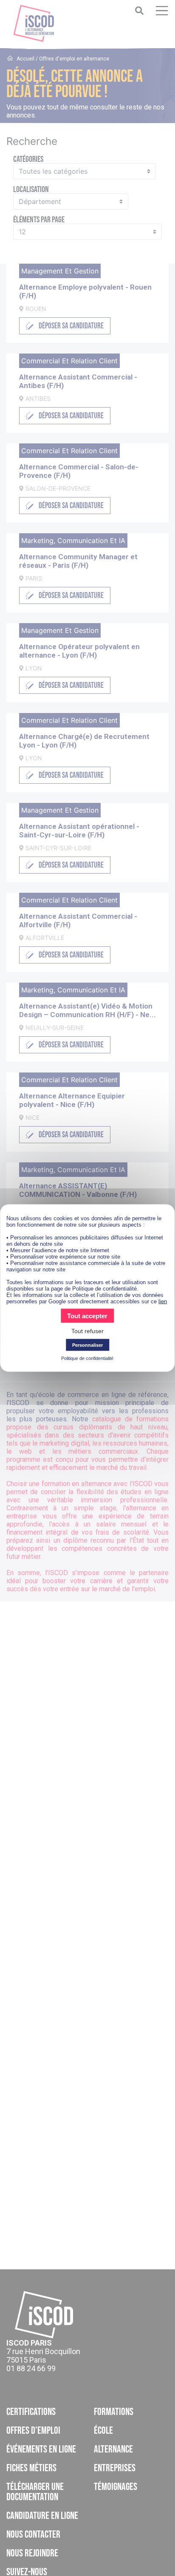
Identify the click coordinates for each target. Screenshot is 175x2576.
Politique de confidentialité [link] (87, 1358)
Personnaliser (87, 1345)
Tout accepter (87, 1316)
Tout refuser (87, 1331)
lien (163, 1301)
